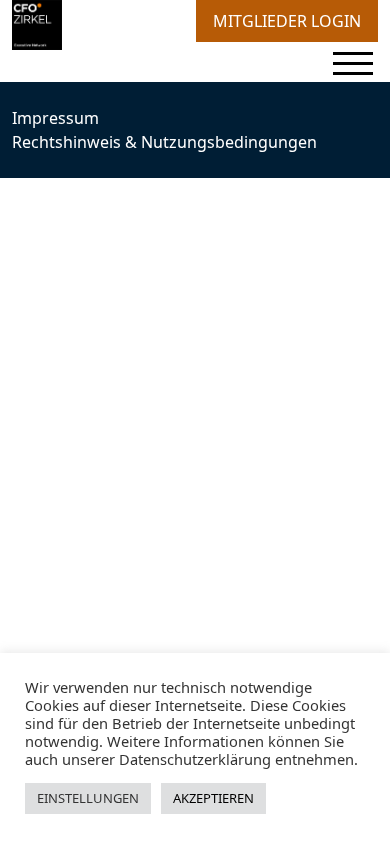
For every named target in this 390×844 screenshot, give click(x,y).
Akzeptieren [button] (213, 798)
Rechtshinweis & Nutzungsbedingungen (164, 142)
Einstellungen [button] (88, 798)
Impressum (55, 118)
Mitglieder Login (287, 21)
